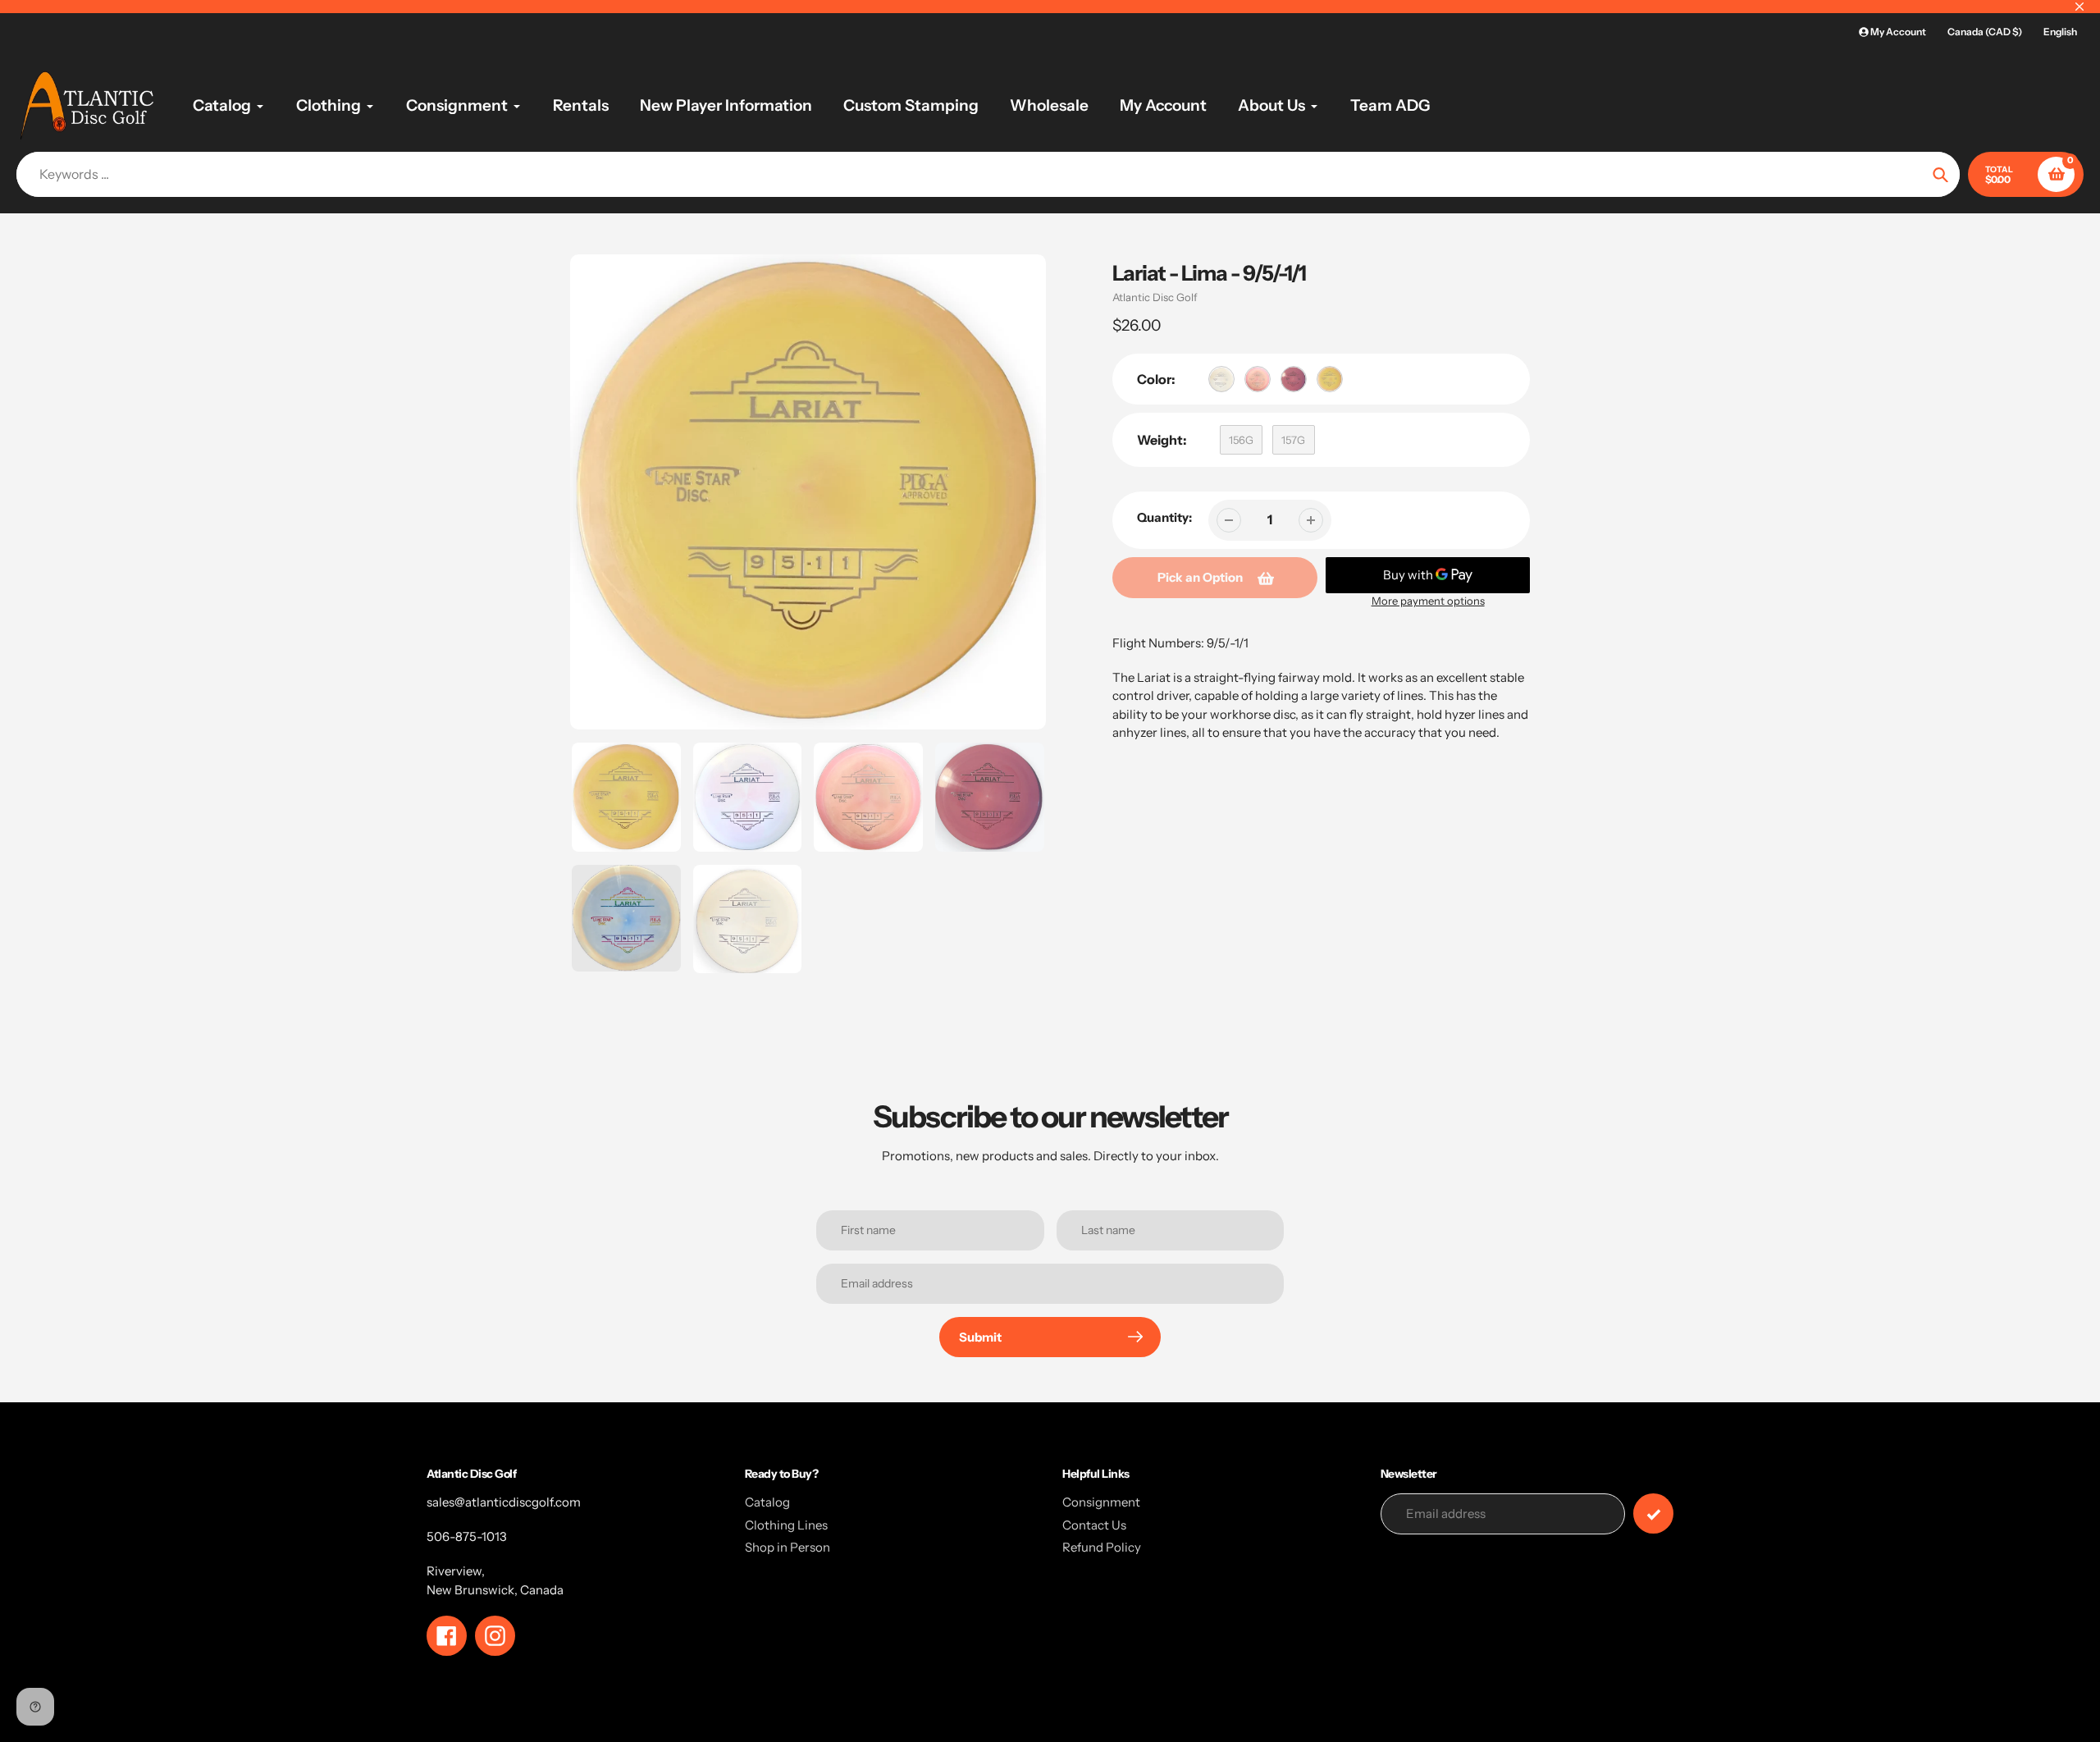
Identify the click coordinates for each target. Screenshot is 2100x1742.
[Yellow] (1330, 379)
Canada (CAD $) (1985, 32)
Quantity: (1164, 517)
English (2060, 32)
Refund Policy (1102, 1547)
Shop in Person (787, 1547)
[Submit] (1653, 1513)
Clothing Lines (786, 1525)
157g (1293, 440)
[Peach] (1258, 379)
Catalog (767, 1502)
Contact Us (1094, 1525)
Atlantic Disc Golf (1155, 297)
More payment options (1428, 601)
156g (1241, 440)
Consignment (1101, 1502)
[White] (1221, 379)
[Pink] (1294, 379)
